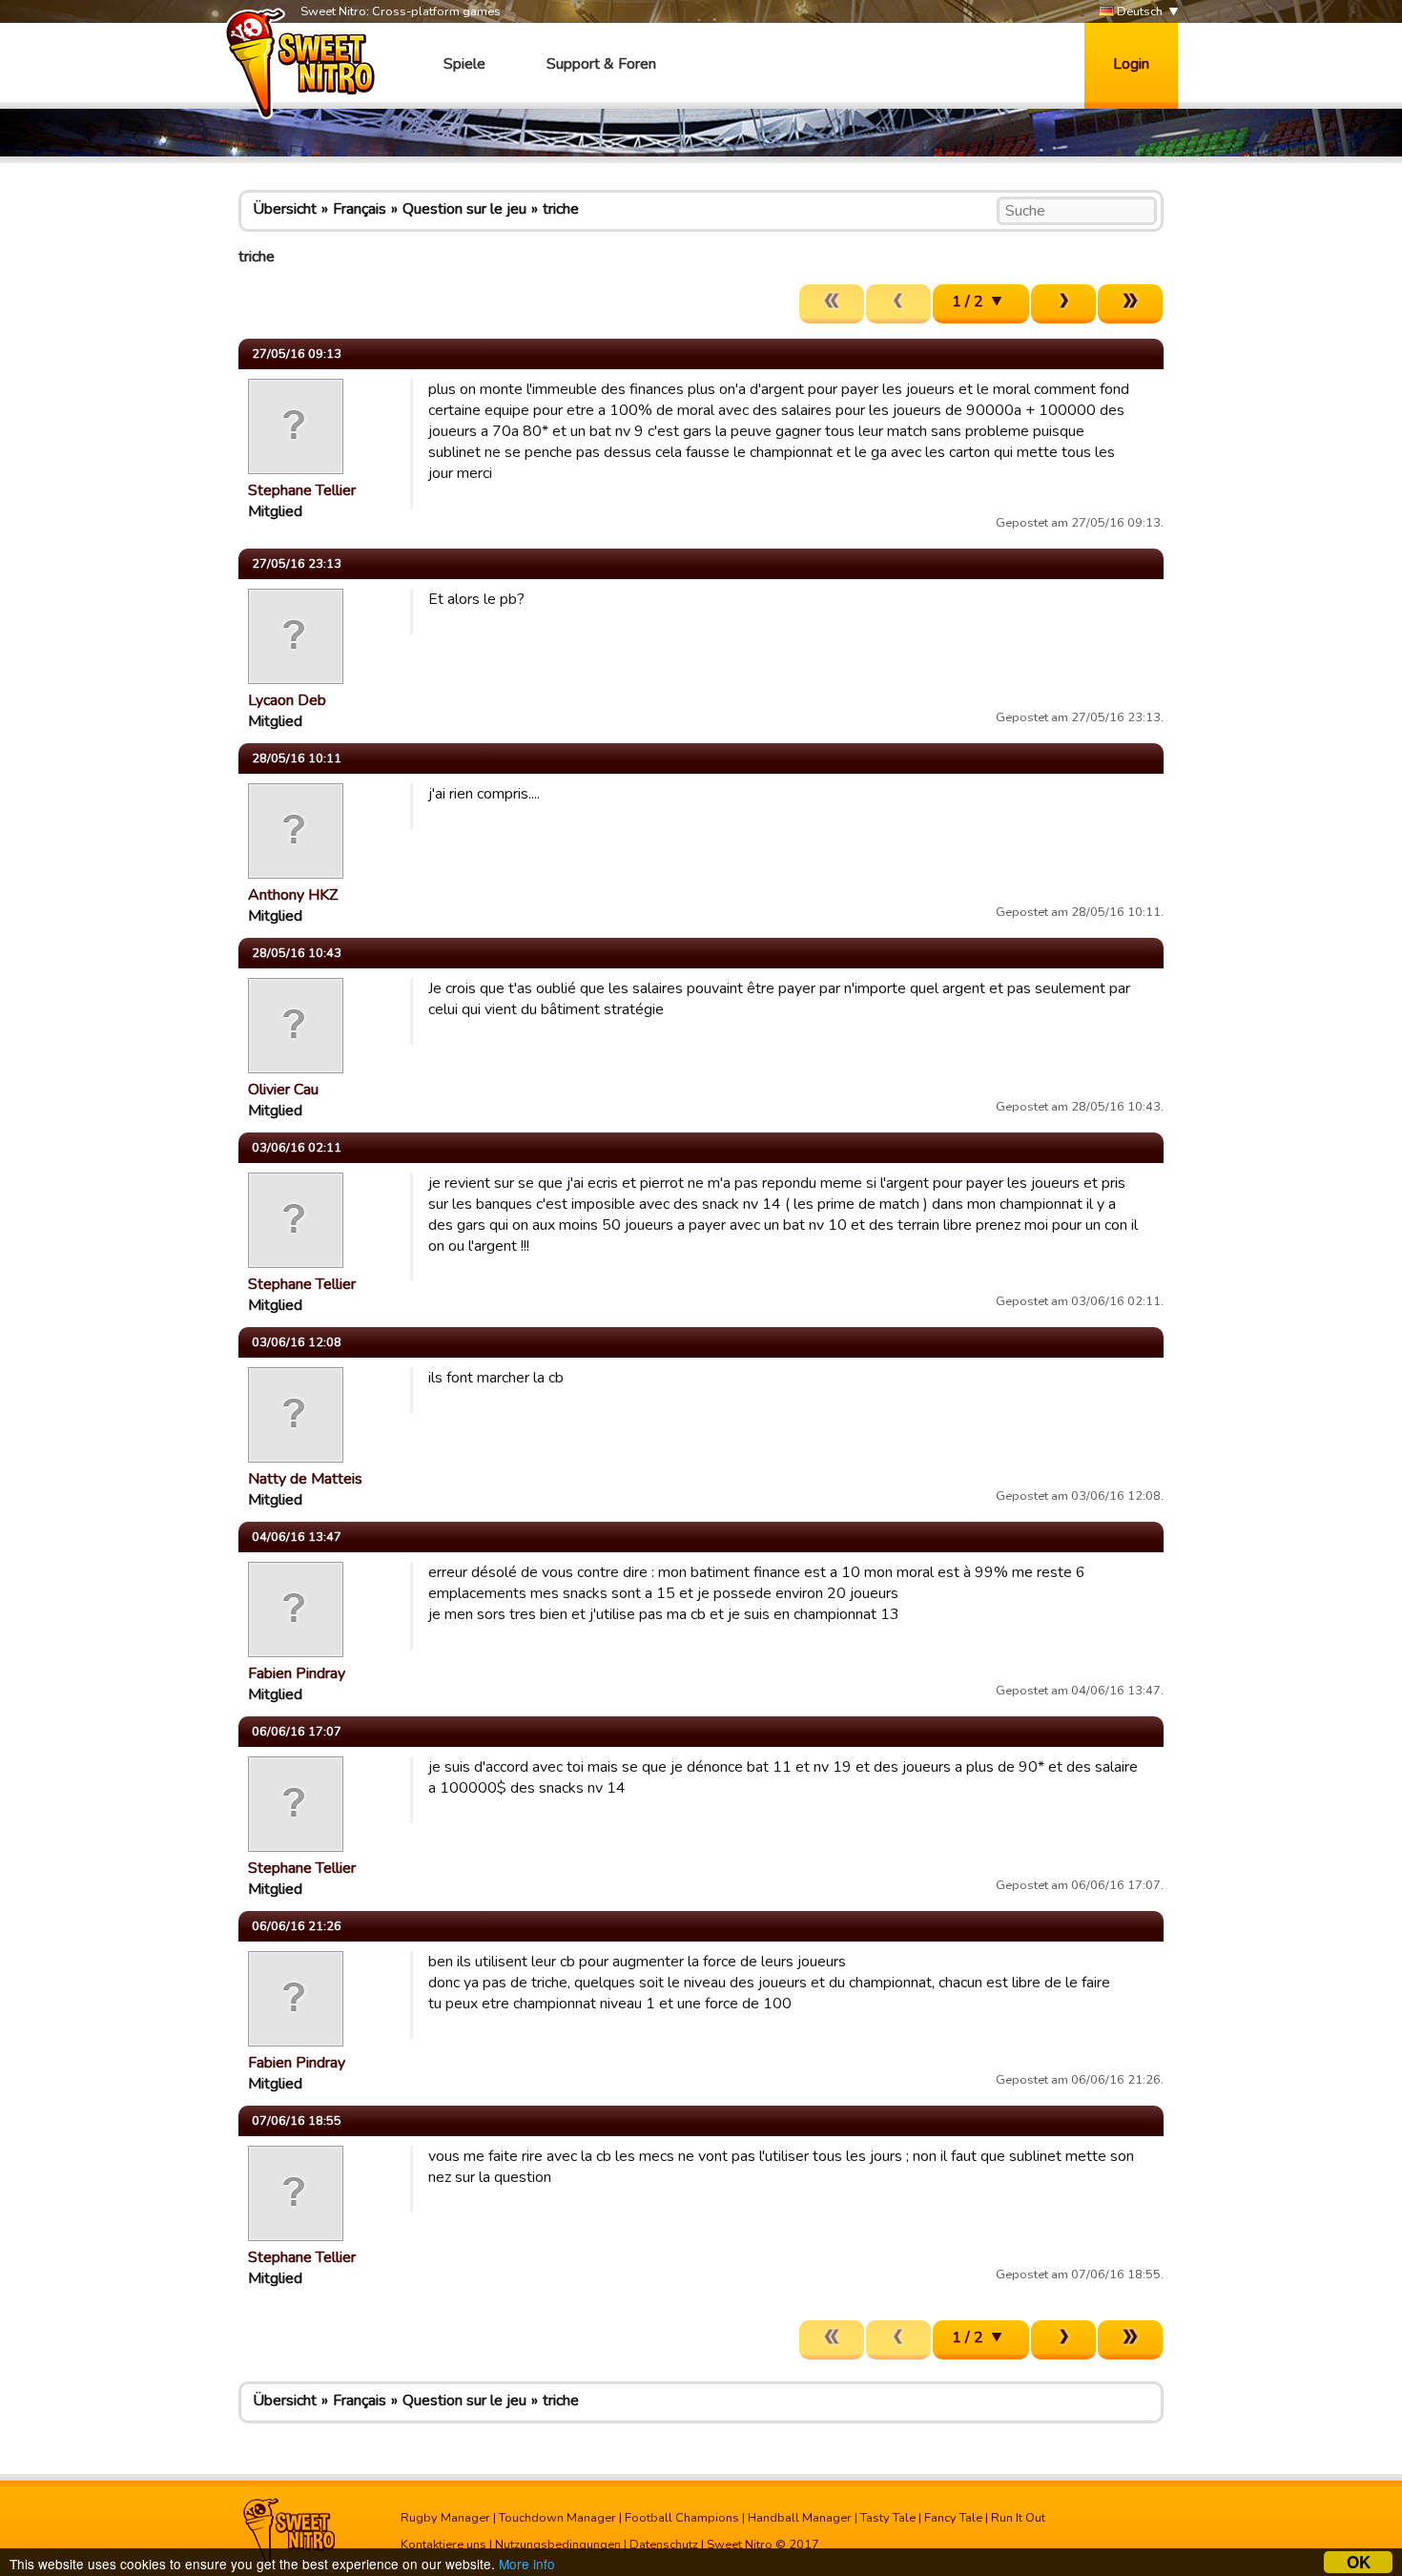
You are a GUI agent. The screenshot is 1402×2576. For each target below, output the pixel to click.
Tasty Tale (888, 2518)
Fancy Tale (953, 2518)
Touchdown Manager (557, 2518)
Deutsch (1138, 11)
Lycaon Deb (287, 700)
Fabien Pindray (297, 1673)
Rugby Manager (445, 2518)
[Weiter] (1063, 304)
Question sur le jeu (464, 209)
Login (1131, 64)
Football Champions (682, 2518)
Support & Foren (601, 64)
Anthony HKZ (293, 895)
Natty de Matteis (305, 1479)
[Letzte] (1130, 304)
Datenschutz (664, 2545)
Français (360, 209)
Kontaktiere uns (443, 2545)
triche (561, 209)
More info (527, 2564)
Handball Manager (800, 2518)
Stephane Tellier (302, 490)
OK (1359, 2562)
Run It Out (1018, 2518)
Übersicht (285, 209)
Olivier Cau (283, 1090)
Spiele (464, 64)
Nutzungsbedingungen (558, 2545)
